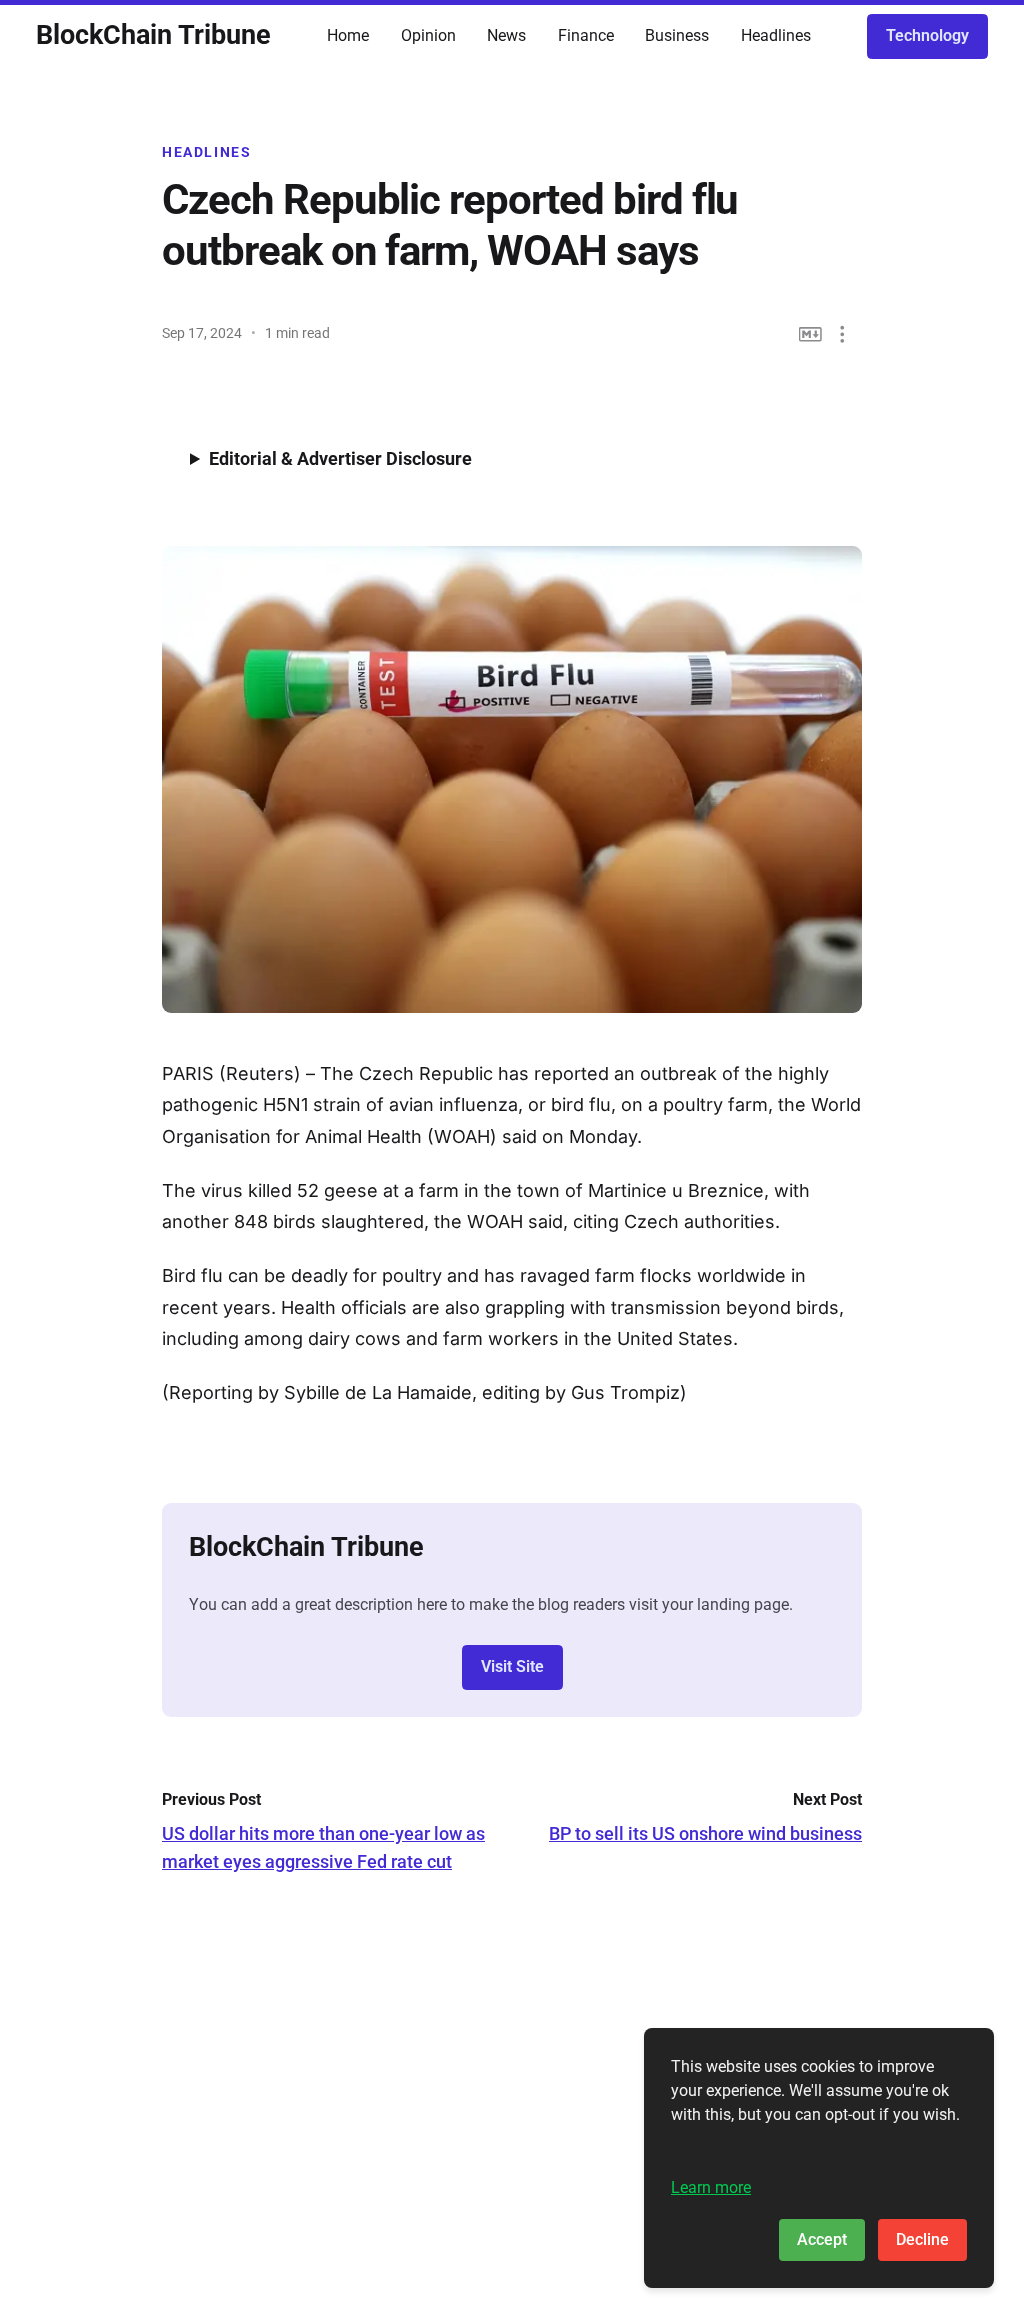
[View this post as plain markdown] (810, 334)
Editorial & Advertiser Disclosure (340, 458)
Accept (822, 2239)
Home (348, 35)
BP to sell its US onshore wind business (705, 1833)
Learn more (711, 2187)
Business (677, 35)
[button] (842, 334)
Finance (586, 35)
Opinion (428, 35)
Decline (922, 2239)
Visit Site (512, 1666)
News (506, 35)
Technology (927, 35)
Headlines (776, 35)
